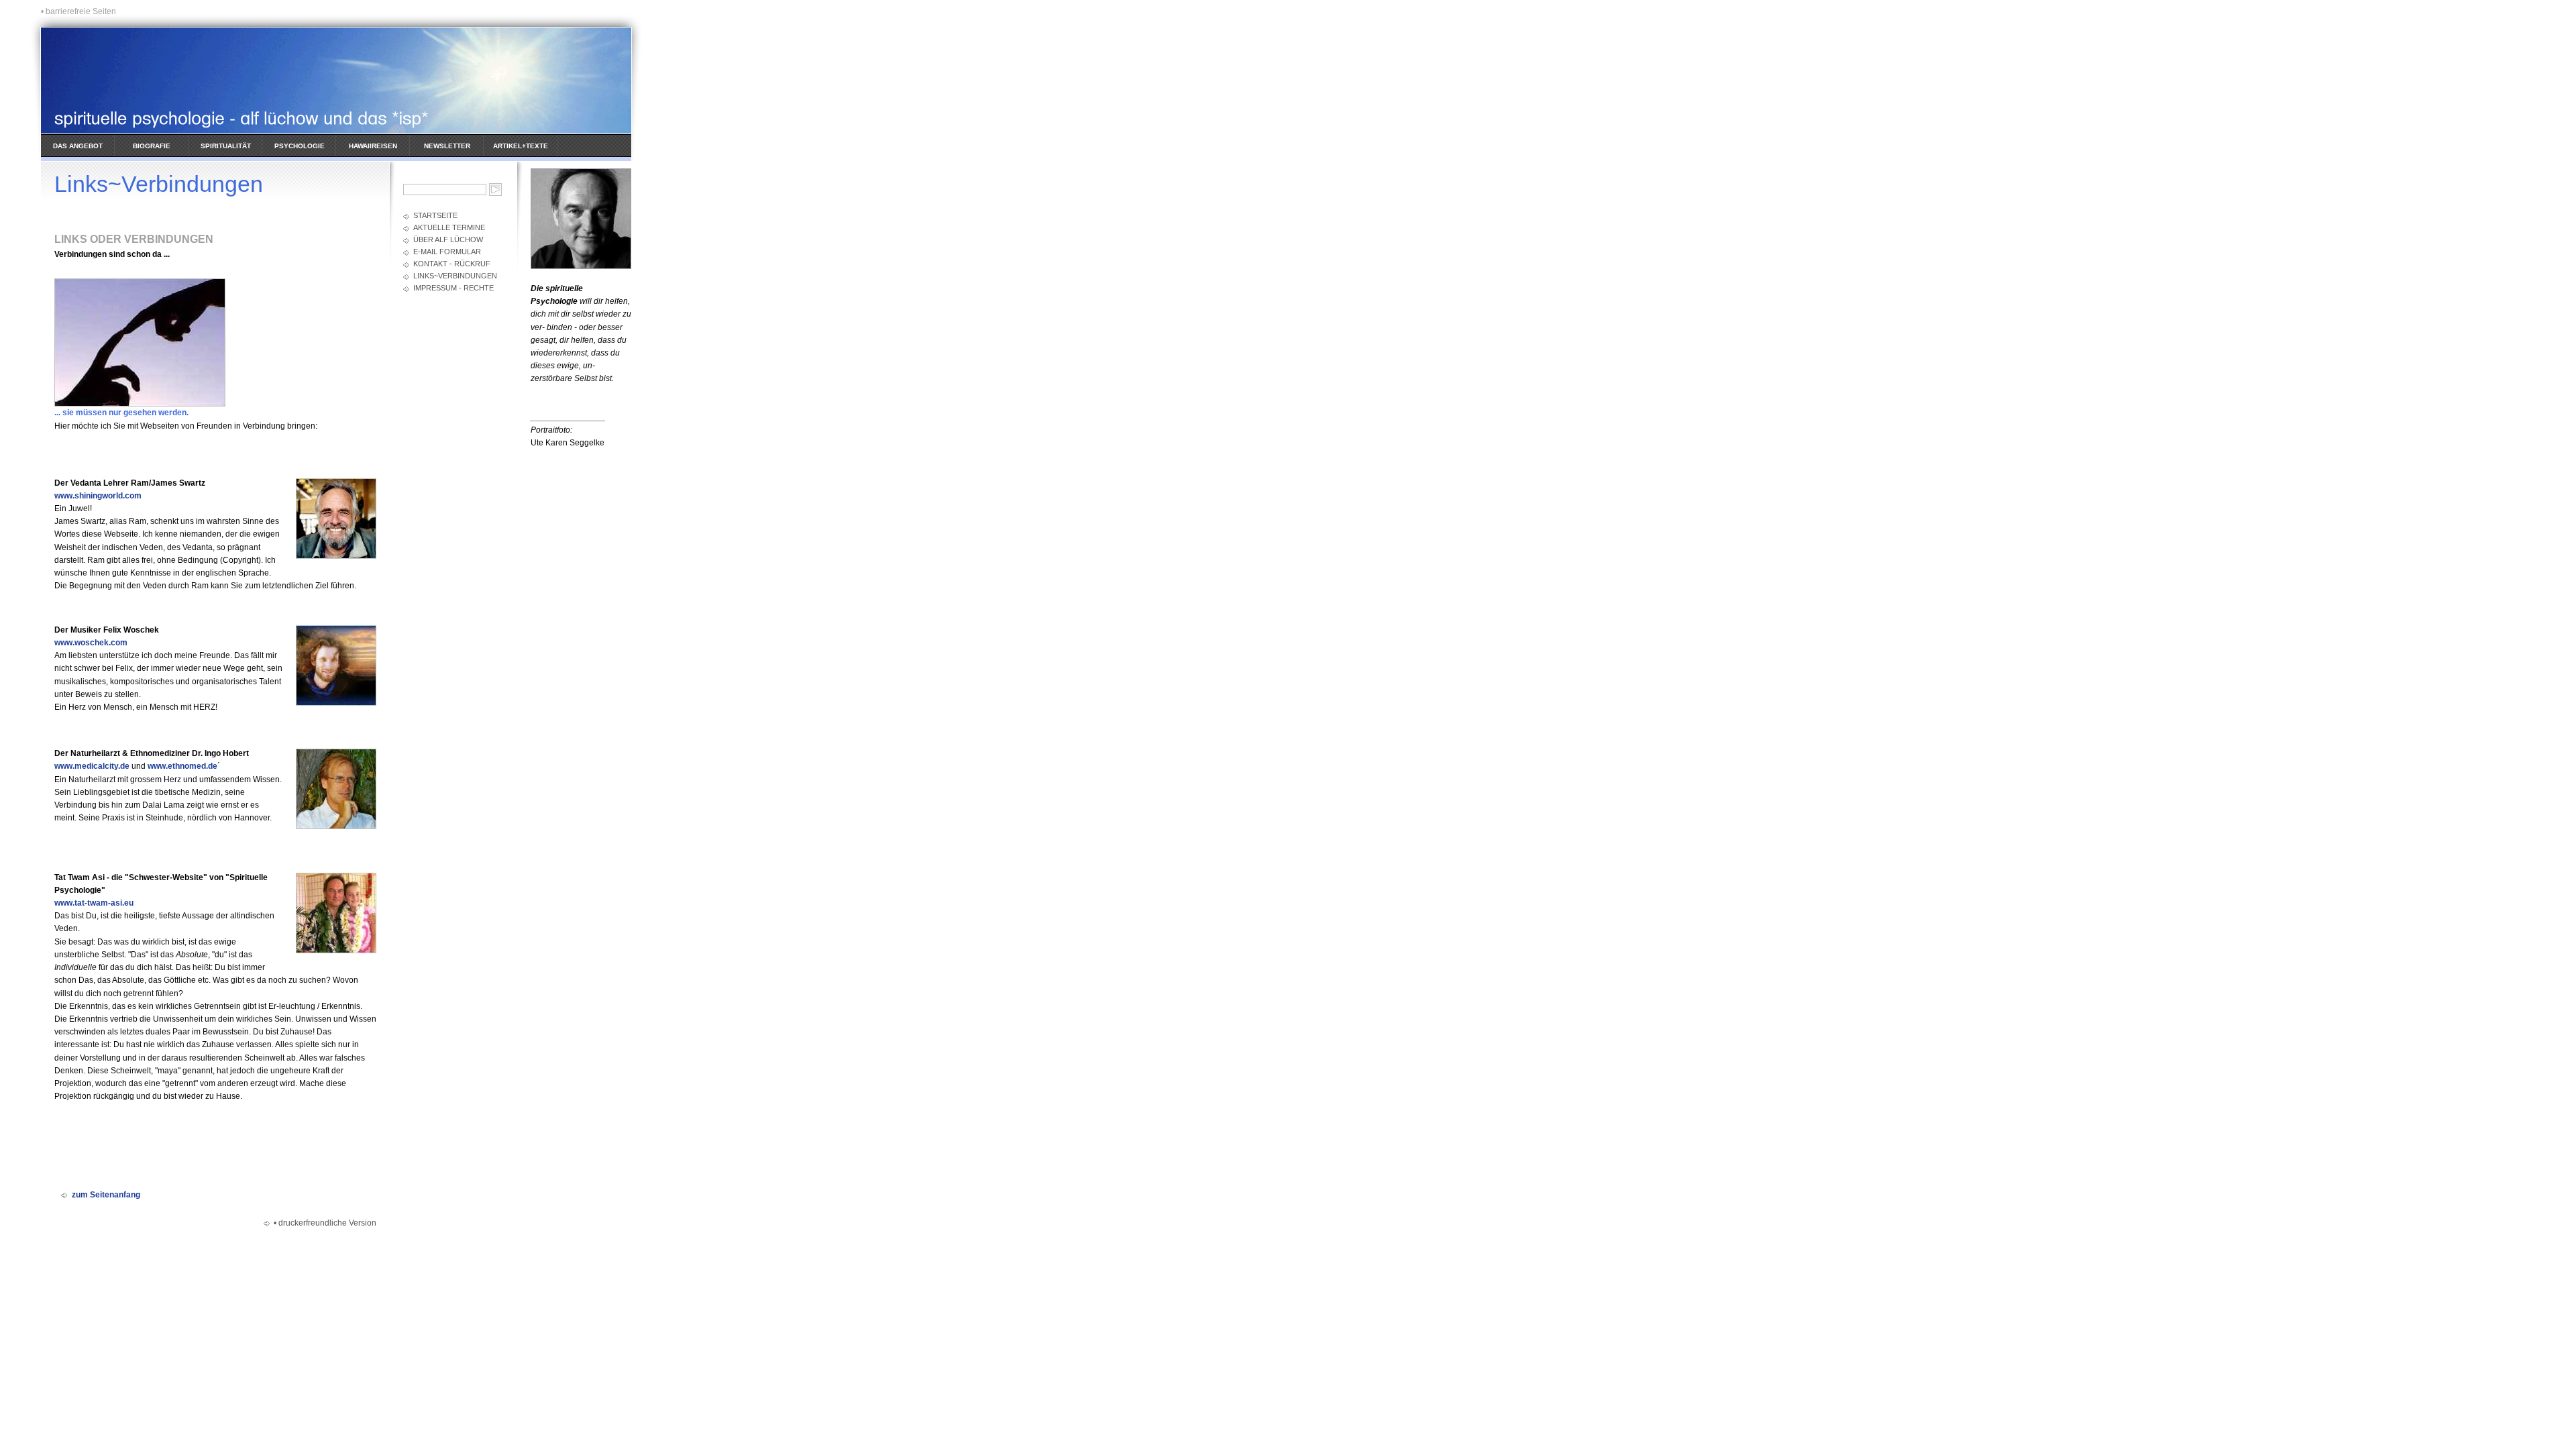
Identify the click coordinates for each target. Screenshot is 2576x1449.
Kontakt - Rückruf (452, 264)
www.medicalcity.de (92, 766)
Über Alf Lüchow (448, 239)
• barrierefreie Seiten (78, 11)
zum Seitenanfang (106, 1195)
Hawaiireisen (373, 146)
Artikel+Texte (521, 146)
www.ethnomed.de (182, 766)
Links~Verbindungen (455, 276)
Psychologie (300, 146)
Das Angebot (78, 146)
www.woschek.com (91, 643)
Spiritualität (226, 146)
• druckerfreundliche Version (325, 1223)
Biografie (152, 146)
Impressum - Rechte (453, 288)
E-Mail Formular (447, 252)
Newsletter (447, 146)
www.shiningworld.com (98, 496)
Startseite (435, 215)
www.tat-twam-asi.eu (94, 903)
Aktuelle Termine (449, 227)
